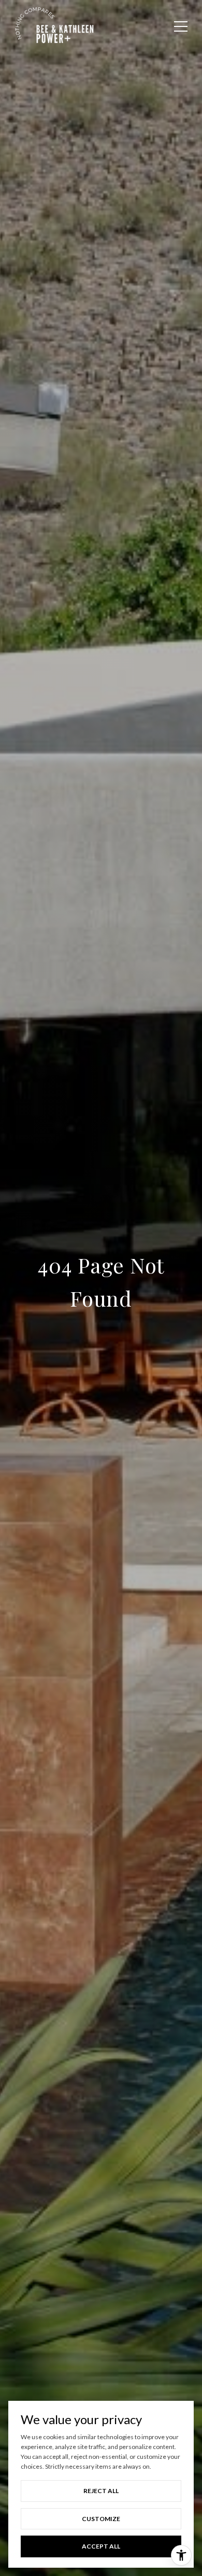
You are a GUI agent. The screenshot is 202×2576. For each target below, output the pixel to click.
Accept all (101, 2546)
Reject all (101, 2491)
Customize (101, 2519)
